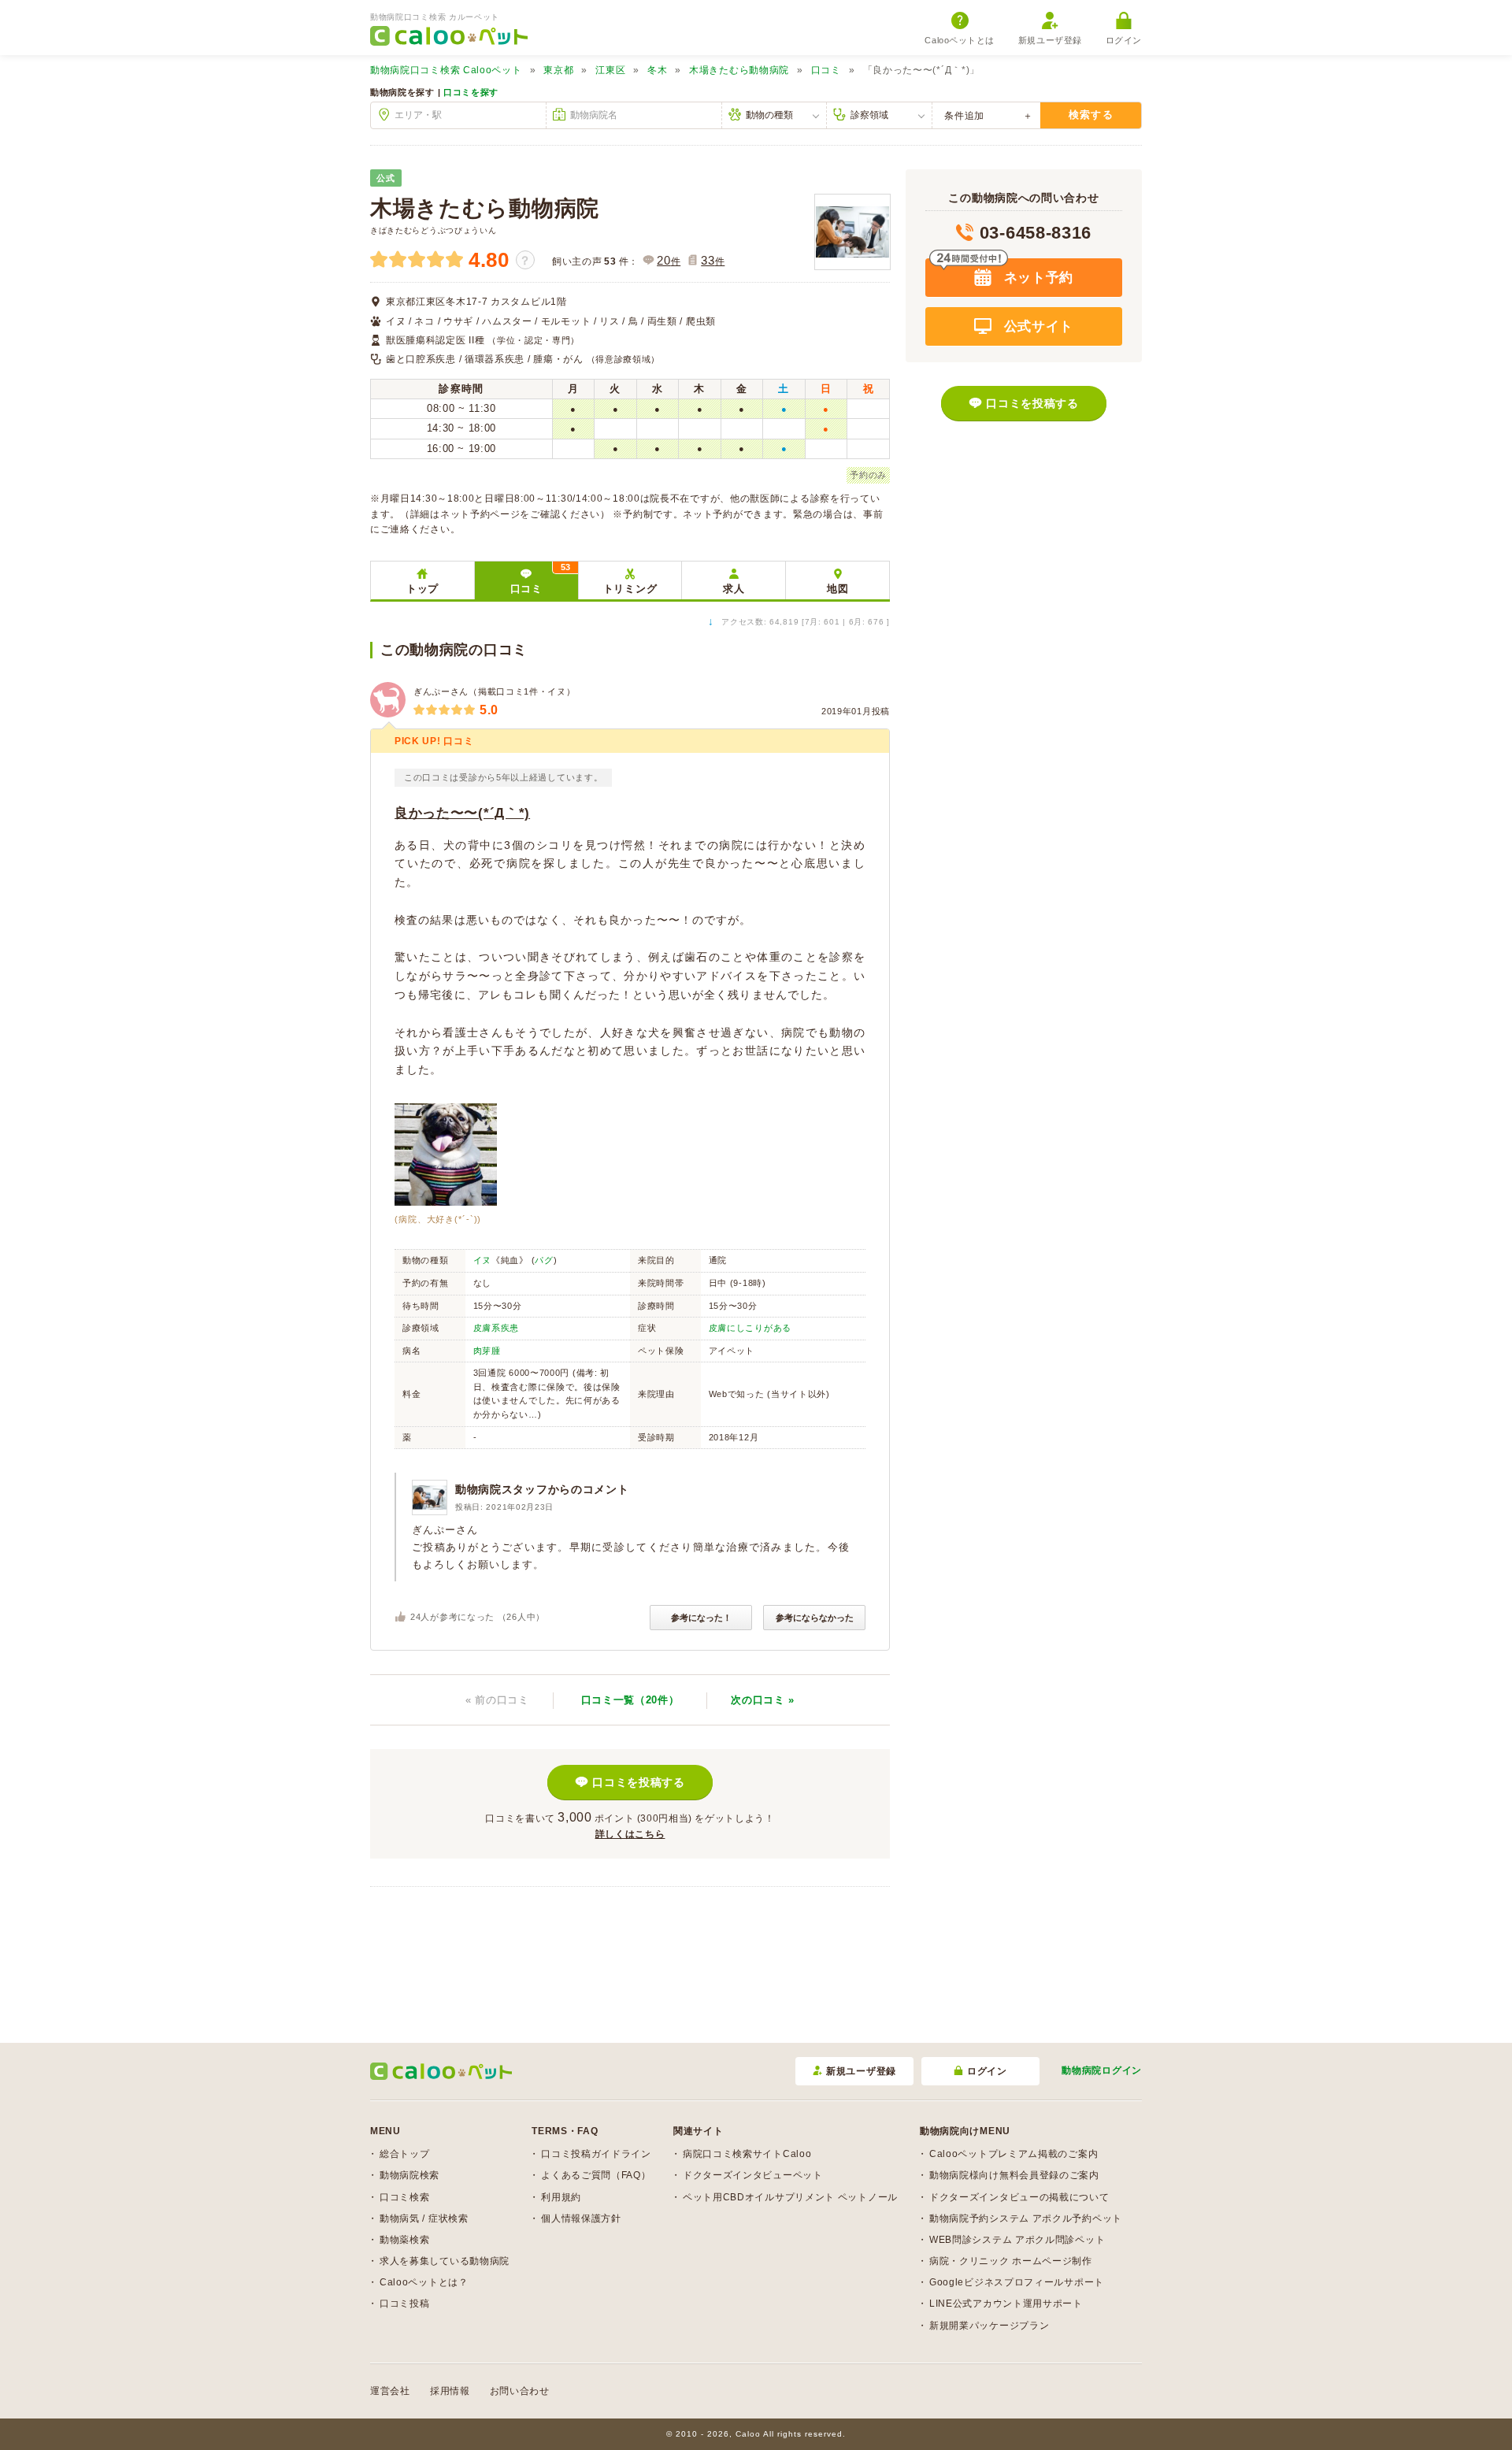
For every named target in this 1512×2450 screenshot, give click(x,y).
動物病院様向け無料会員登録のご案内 (1014, 2175)
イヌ (482, 1260)
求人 (734, 589)
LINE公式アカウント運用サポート (1006, 2304)
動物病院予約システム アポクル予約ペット (1026, 2218)
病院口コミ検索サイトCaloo (747, 2154)
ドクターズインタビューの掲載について (1019, 2197)
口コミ (826, 70)
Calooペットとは (960, 40)
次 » (763, 1700)
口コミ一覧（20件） (630, 1700)
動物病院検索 (409, 2175)
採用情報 (450, 2391)
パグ (544, 1260)
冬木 (657, 70)
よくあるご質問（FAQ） (596, 2175)
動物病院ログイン (1102, 2070)
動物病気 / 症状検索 (424, 2218)
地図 (838, 589)
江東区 (610, 70)
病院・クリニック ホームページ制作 (1011, 2261)
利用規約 (561, 2197)
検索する (1091, 115)
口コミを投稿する (639, 1782)
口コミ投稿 (405, 2304)
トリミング (630, 589)
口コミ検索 (405, 2197)
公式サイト (1036, 326)
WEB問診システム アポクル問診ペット (1017, 2240)
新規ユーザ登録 (1050, 40)
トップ (422, 589)
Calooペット (446, 70)
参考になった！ (701, 1618)
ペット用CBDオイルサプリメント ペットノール (790, 2197)
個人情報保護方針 (581, 2218)
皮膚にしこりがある (750, 1328)
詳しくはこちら (630, 1834)
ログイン (1124, 40)
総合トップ (405, 2154)
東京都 (558, 70)
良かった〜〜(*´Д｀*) (462, 813)
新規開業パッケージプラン (989, 2326)
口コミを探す (471, 92)
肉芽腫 (487, 1351)
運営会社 (390, 2391)
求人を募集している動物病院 (445, 2261)
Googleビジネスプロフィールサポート (1017, 2282)
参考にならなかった (815, 1618)
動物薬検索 (405, 2240)
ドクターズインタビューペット (753, 2175)
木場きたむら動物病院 (739, 70)
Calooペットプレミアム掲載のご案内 (1014, 2154)
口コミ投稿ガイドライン (596, 2154)
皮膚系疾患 (497, 1328)
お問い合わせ (520, 2391)
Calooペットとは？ (424, 2282)
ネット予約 (1036, 278)
